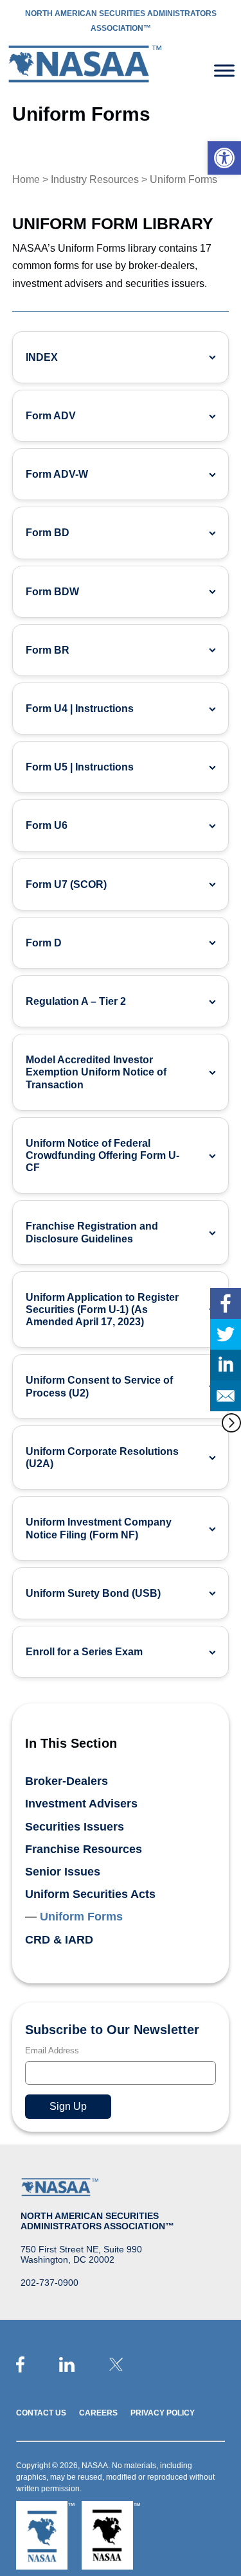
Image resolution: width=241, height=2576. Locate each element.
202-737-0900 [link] (49, 2283)
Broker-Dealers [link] (67, 1781)
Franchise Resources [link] (84, 1849)
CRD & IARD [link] (59, 1940)
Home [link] (26, 179)
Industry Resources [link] (95, 179)
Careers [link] (98, 2413)
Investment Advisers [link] (81, 1804)
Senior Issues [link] (63, 1872)
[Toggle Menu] (224, 70)
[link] (224, 158)
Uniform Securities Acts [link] (90, 1894)
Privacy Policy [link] (163, 2413)
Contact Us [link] (41, 2413)
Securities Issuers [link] (75, 1827)
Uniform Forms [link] (81, 1917)
